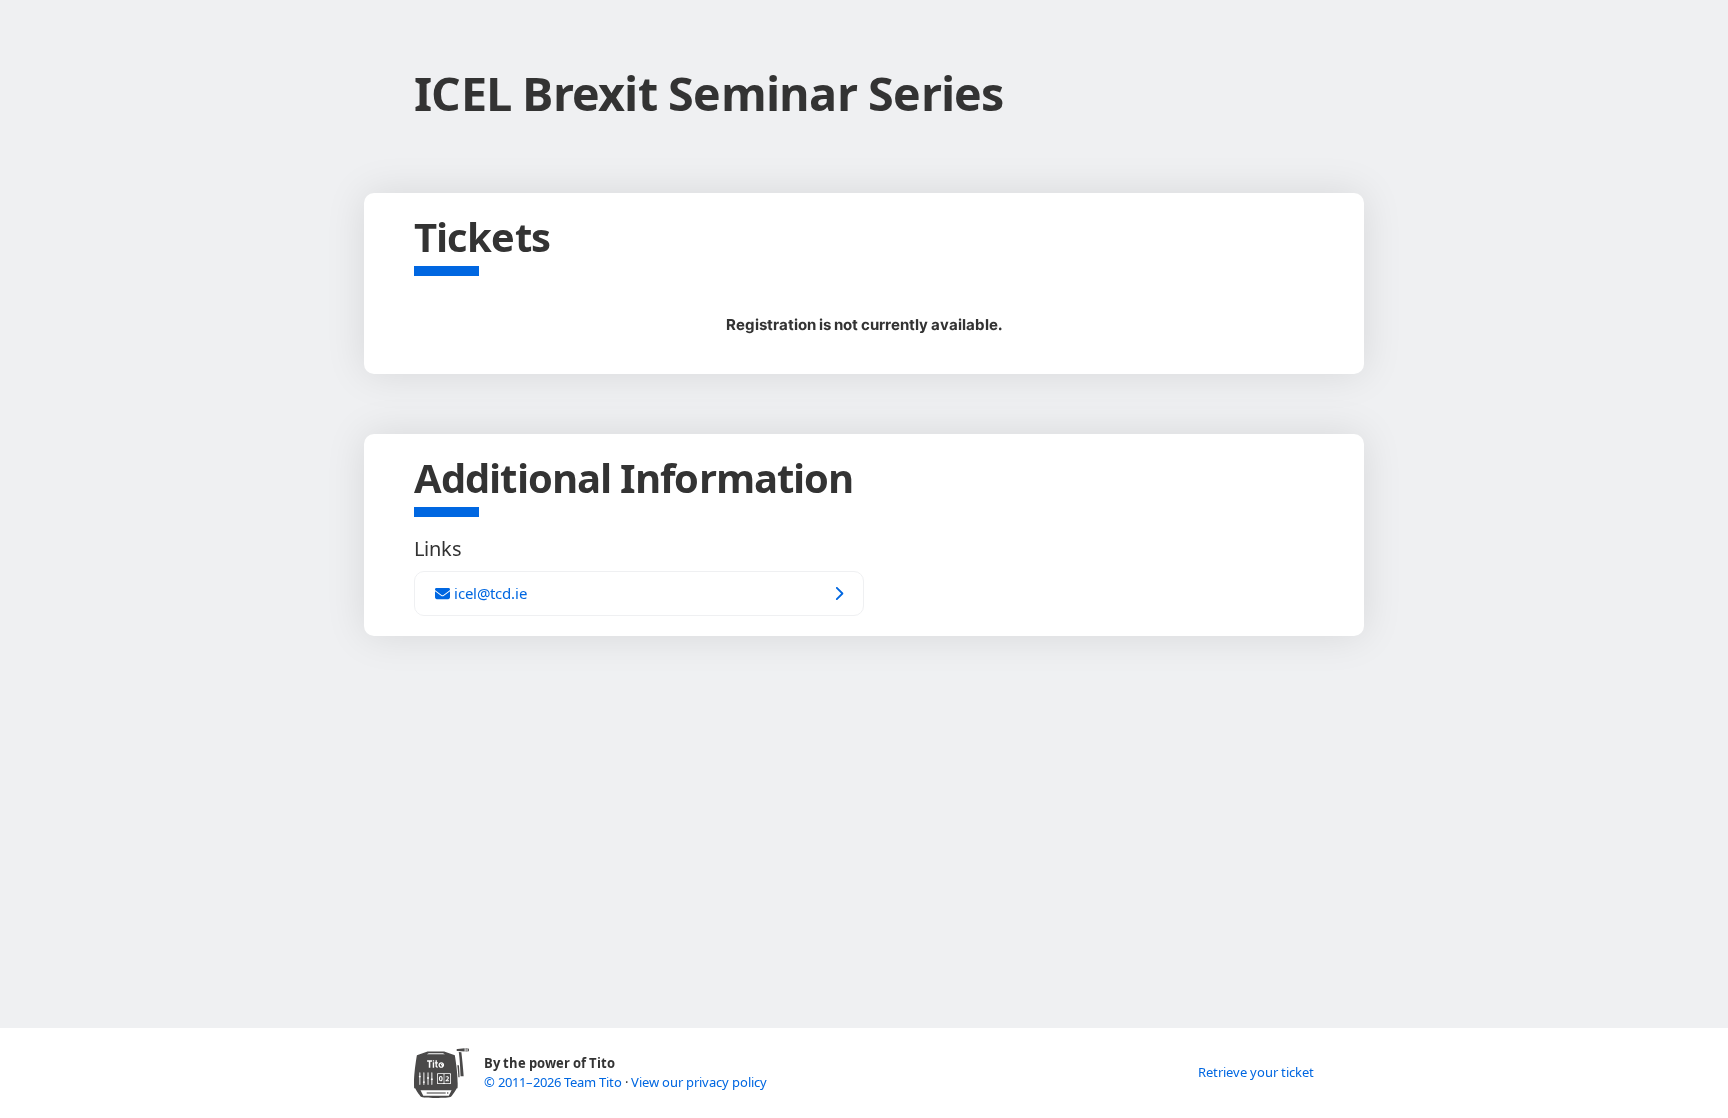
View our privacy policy (699, 1082)
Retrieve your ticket (1256, 1072)
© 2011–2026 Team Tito (554, 1082)
